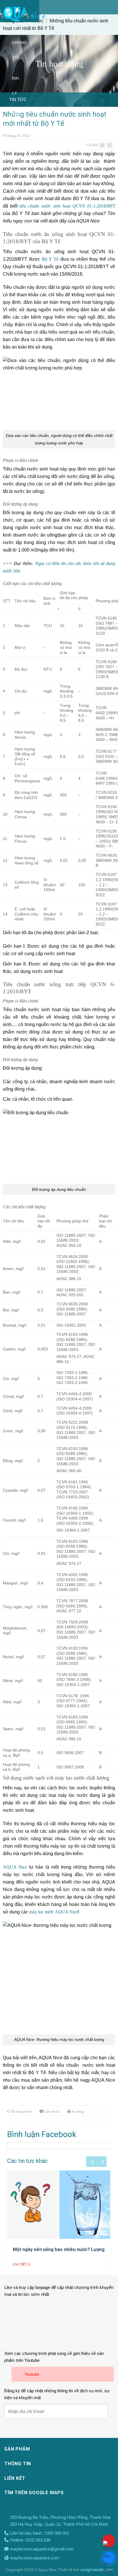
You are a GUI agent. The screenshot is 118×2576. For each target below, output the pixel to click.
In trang (78, 2111)
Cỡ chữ (92, 145)
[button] (91, 2162)
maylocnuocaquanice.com (35, 2558)
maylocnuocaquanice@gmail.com (42, 2549)
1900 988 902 (57, 2533)
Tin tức (18, 202)
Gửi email (52, 2111)
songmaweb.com (97, 2570)
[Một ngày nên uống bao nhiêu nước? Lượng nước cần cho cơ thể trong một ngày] (59, 2205)
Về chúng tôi (19, 42)
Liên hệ (27, 222)
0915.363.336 (38, 2540)
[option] (47, 100)
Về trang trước (21, 2111)
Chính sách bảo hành (15, 166)
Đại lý (15, 86)
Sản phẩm (18, 121)
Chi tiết (20, 2265)
